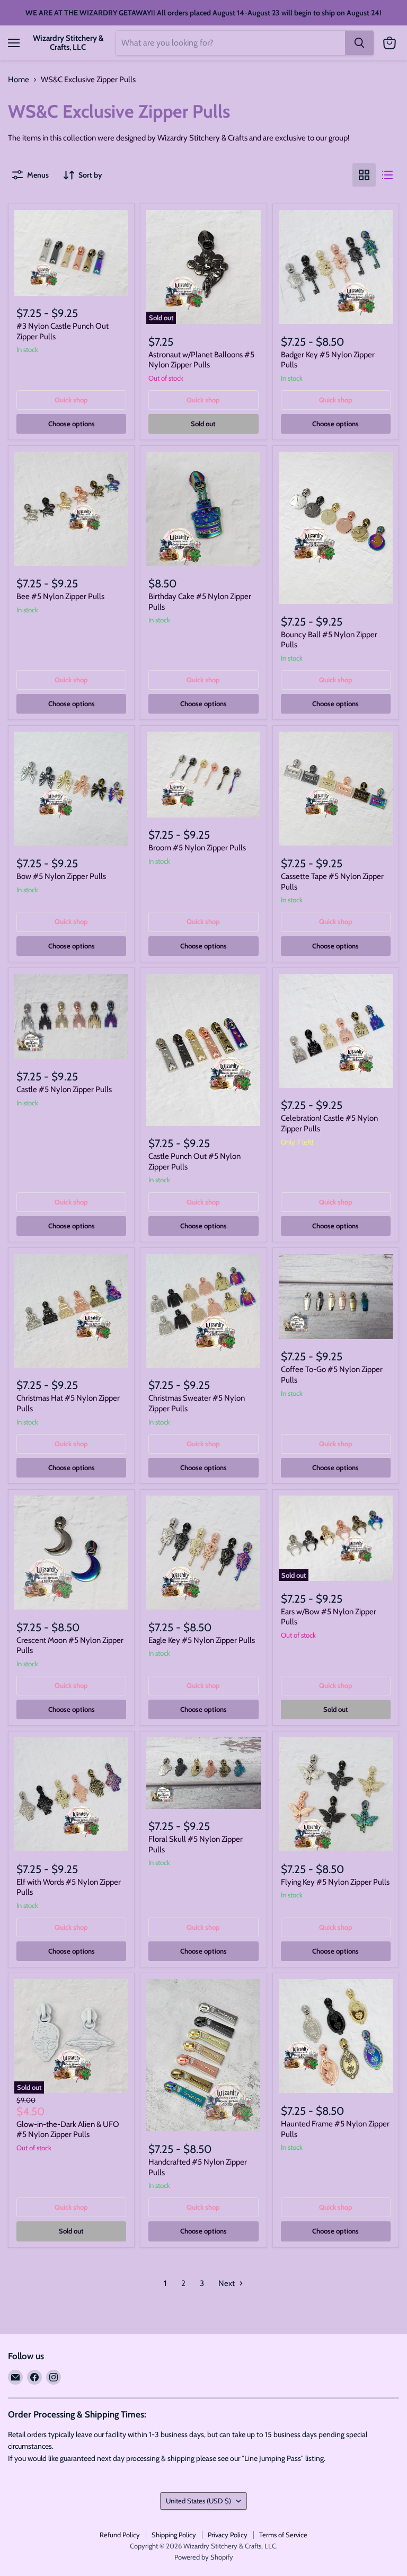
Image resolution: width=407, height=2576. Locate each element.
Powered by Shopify (204, 2557)
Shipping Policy (174, 2535)
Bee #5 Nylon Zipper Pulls (60, 596)
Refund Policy (120, 2535)
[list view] (387, 175)
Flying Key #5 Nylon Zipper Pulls (335, 1882)
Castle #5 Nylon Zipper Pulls (64, 1089)
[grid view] (364, 175)
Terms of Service (283, 2535)
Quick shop (71, 400)
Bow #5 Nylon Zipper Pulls (61, 876)
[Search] (359, 43)
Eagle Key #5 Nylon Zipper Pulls (202, 1640)
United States (198, 2501)
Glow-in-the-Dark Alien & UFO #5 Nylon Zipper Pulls (68, 2130)
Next (227, 2283)
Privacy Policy (228, 2535)
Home (19, 80)
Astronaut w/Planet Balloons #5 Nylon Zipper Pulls (201, 360)
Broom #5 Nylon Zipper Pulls (197, 848)
